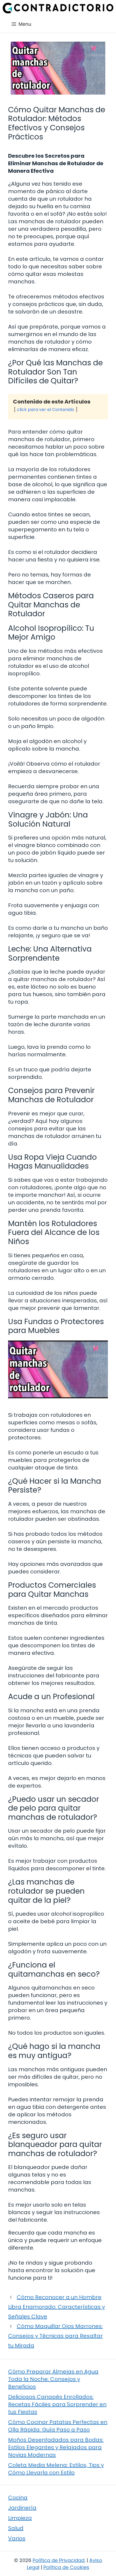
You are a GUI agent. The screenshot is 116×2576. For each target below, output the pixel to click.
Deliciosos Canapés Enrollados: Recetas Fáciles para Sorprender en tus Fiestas (57, 2404)
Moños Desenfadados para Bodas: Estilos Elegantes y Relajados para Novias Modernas (56, 2447)
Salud (16, 2528)
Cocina (18, 2498)
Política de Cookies (66, 2567)
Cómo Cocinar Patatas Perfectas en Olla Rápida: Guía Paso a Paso (58, 2426)
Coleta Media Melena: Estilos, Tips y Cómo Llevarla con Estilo (56, 2469)
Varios (17, 2538)
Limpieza (20, 2518)
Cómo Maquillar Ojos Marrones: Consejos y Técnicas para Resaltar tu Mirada (55, 2336)
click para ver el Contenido (46, 410)
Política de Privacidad (59, 2560)
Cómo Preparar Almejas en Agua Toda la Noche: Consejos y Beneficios (53, 2379)
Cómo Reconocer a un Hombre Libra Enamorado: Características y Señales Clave (57, 2307)
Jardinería (22, 2508)
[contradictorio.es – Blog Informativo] (58, 8)
